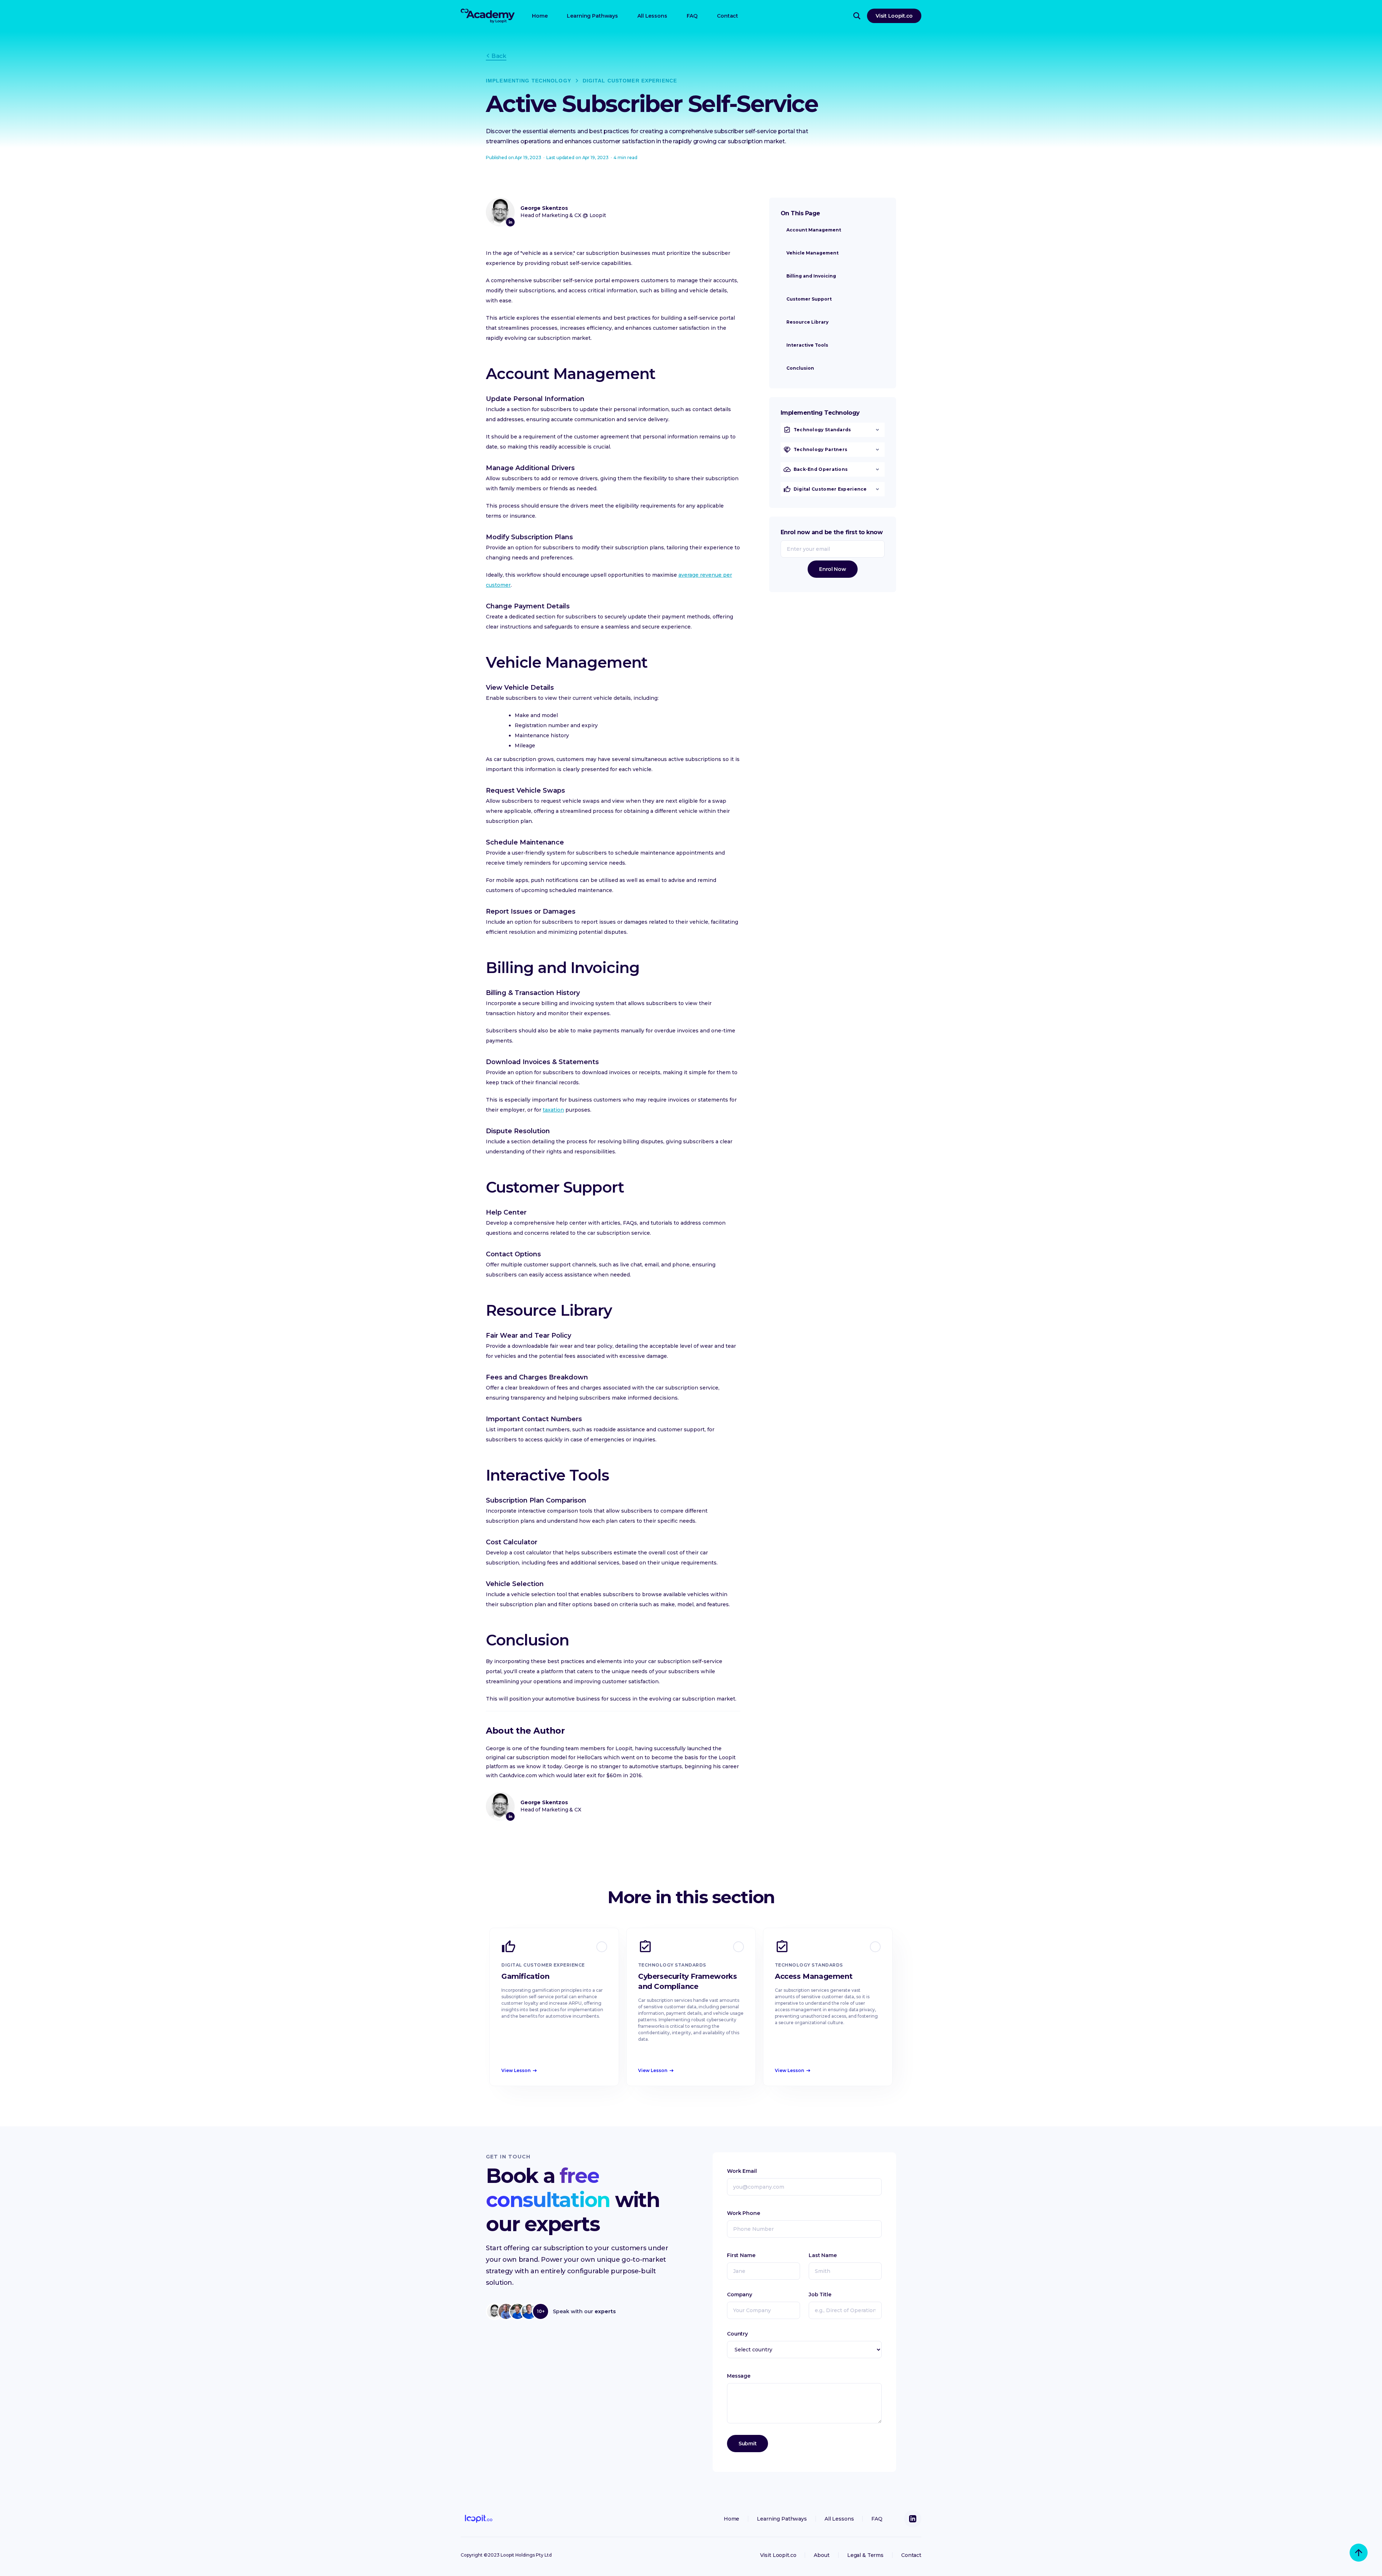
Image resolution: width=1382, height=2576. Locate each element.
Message (739, 2376)
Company (740, 2294)
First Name (741, 2255)
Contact (728, 16)
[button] (833, 430)
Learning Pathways (592, 16)
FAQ (692, 16)
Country (737, 2334)
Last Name (823, 2255)
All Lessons (652, 16)
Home (540, 16)
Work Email (742, 2171)
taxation (553, 1110)
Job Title (820, 2294)
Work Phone (744, 2213)
